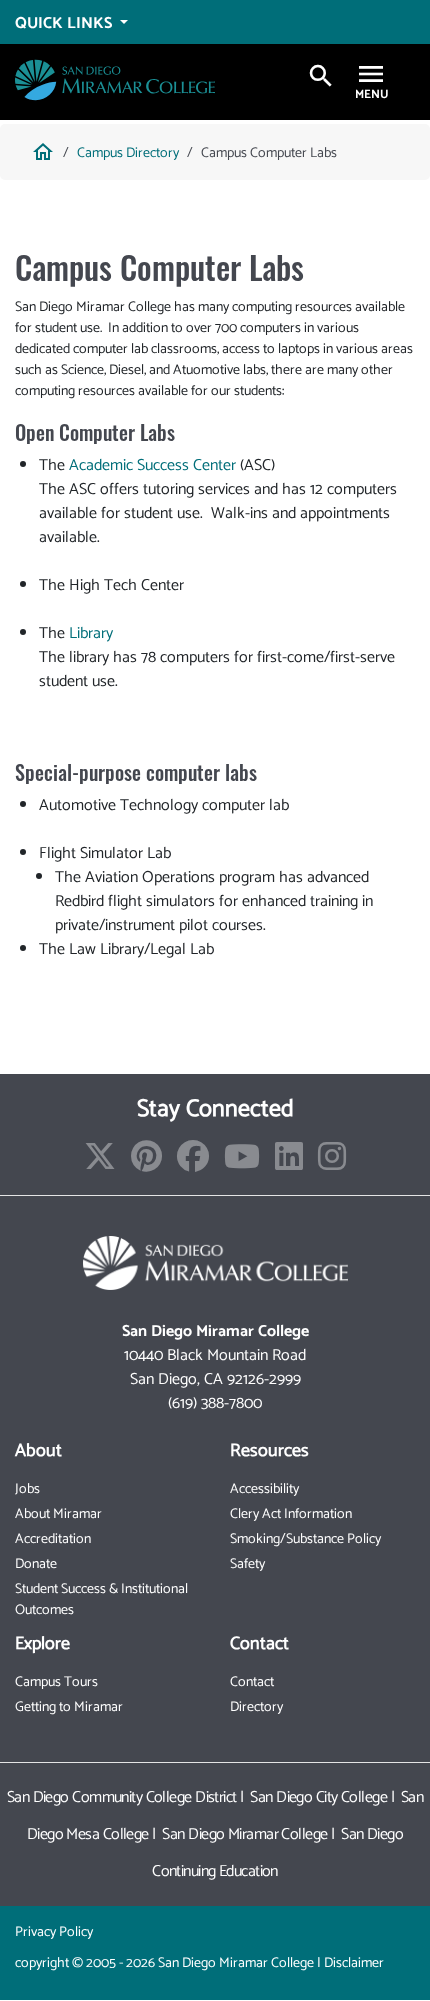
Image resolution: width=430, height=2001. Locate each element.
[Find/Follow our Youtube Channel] (242, 1163)
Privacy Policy (54, 1932)
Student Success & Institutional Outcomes (101, 1600)
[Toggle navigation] (371, 76)
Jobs (27, 1489)
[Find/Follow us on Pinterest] (146, 1163)
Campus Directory (128, 153)
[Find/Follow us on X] (100, 1163)
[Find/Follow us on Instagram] (332, 1163)
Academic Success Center (152, 465)
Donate (36, 1564)
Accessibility (264, 1489)
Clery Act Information (291, 1514)
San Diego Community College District (122, 1797)
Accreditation (53, 1539)
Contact (252, 1682)
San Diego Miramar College (244, 1834)
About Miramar (58, 1514)
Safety (247, 1564)
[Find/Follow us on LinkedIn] (289, 1163)
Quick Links (65, 23)
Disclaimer (354, 1963)
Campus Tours (56, 1682)
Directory (256, 1707)
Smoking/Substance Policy (305, 1539)
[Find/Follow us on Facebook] (193, 1163)
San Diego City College (318, 1797)
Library (91, 633)
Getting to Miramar (69, 1707)
